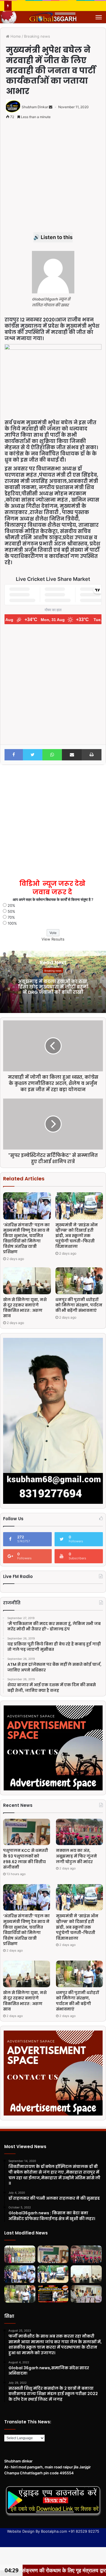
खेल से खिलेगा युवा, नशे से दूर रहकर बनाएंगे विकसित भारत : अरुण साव (25, 1308)
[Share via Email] (72, 755)
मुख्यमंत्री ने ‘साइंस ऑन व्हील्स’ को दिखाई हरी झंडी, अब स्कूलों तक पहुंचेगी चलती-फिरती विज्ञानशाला (77, 1236)
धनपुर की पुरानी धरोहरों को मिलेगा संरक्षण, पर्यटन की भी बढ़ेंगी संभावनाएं (79, 1305)
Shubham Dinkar (35, 107)
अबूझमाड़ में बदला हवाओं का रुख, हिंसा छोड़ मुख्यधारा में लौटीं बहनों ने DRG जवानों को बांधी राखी (53, 987)
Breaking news (37, 36)
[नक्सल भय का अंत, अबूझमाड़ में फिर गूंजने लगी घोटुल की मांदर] (79, 1832)
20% (11, 905)
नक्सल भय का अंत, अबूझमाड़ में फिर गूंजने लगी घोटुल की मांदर (76, 1856)
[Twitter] (33, 755)
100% (12, 923)
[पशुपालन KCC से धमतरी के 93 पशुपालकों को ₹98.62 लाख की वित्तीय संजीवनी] (27, 1832)
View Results (53, 939)
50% (11, 911)
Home (15, 36)
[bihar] (53, 17)
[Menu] (99, 17)
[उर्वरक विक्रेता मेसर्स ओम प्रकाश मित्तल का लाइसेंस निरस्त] (53, 2294)
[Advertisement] (53, 179)
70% (11, 917)
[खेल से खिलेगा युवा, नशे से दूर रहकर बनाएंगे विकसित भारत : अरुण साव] (27, 1281)
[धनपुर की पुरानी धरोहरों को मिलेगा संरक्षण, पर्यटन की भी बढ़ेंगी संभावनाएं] (79, 1281)
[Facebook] (14, 755)
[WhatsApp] (52, 755)
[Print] (92, 755)
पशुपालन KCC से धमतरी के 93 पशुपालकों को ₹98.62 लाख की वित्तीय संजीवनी (26, 1859)
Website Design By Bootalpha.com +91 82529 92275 (53, 2531)
